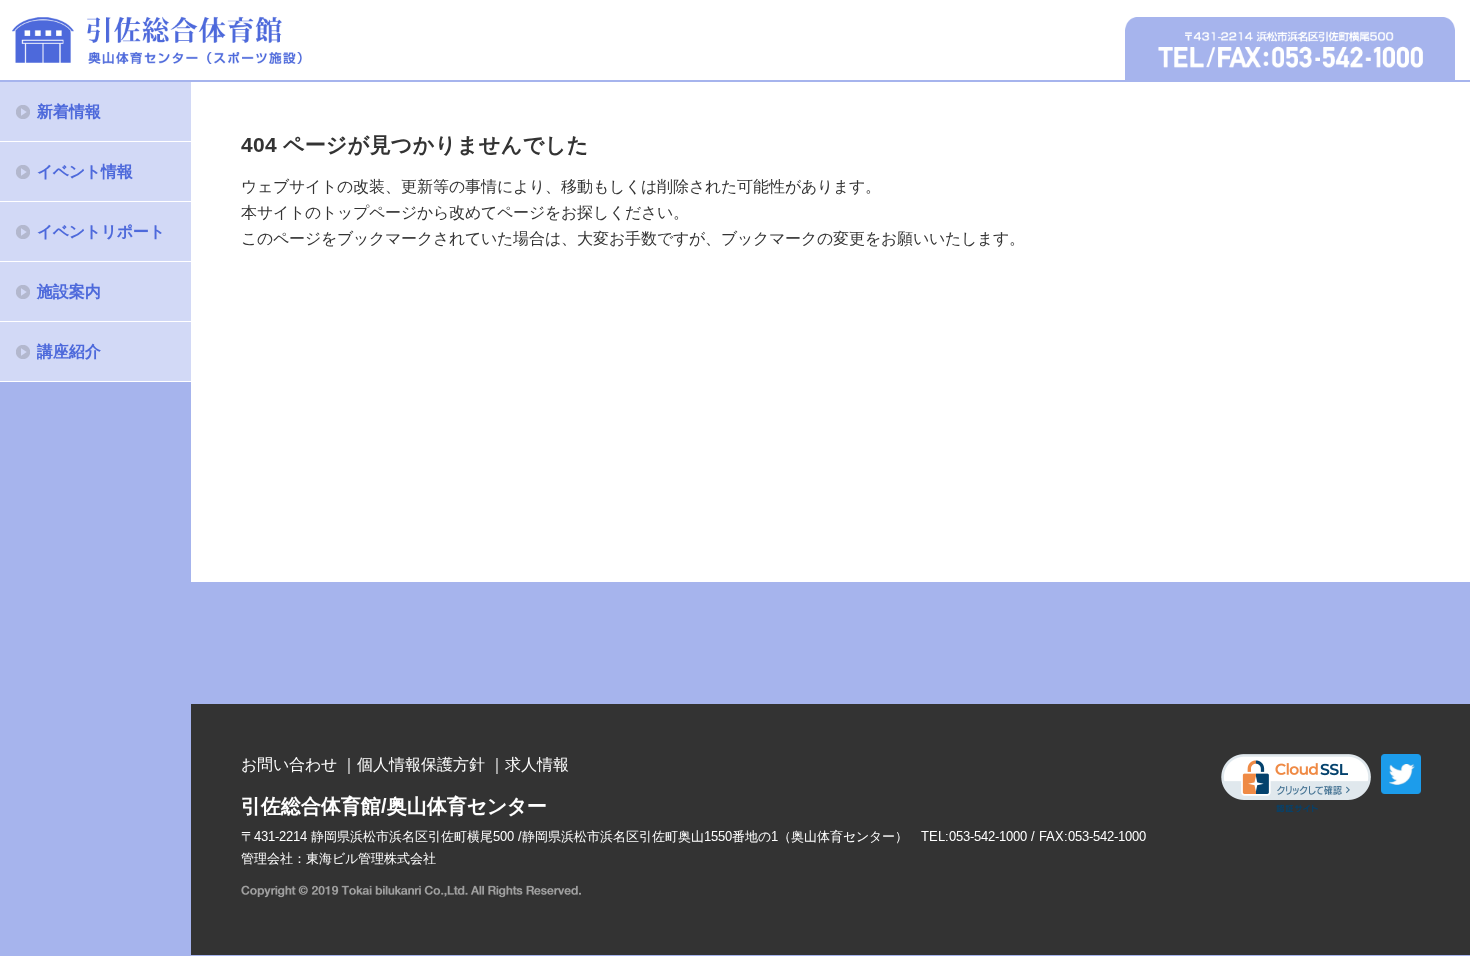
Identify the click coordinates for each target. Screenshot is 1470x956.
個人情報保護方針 (421, 764)
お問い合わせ (289, 764)
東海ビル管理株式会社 (371, 858)
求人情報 (537, 764)
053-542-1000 (988, 836)
